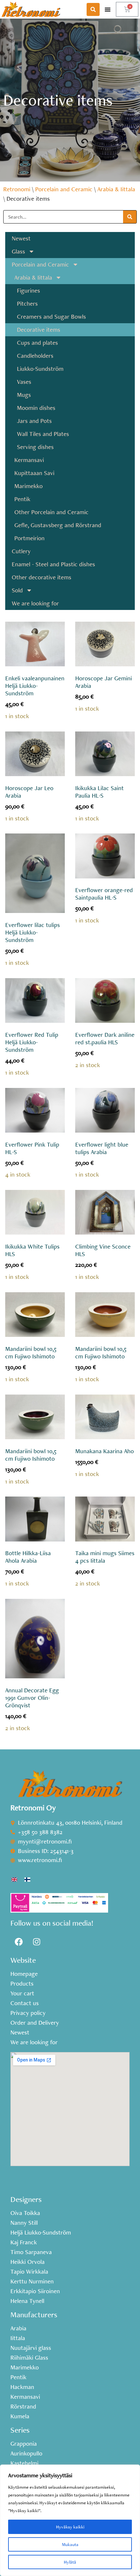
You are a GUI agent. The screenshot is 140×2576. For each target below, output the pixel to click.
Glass (18, 251)
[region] (70, 2520)
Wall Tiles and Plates (43, 434)
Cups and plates (37, 343)
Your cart (22, 1993)
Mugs (24, 395)
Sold (17, 590)
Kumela (20, 2416)
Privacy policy (28, 2013)
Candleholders (35, 356)
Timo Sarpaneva (31, 2252)
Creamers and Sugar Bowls (51, 317)
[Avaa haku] (93, 9)
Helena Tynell (27, 2301)
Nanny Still (24, 2223)
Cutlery (21, 551)
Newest (21, 238)
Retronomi (17, 189)
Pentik (22, 499)
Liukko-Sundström (40, 369)
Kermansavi (29, 460)
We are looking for (35, 603)
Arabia (18, 2328)
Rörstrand (23, 2407)
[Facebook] (19, 1942)
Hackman (22, 2387)
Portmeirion (29, 538)
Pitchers (27, 304)
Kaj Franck (24, 2242)
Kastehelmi (24, 2463)
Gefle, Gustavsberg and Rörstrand (58, 525)
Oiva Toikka (25, 2213)
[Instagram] (36, 1942)
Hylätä (70, 2562)
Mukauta (70, 2544)
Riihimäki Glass (29, 2358)
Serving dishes (35, 447)
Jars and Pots (34, 421)
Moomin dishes (36, 408)
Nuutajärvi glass (31, 2348)
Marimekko (28, 486)
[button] (108, 9)
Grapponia (24, 2444)
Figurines (28, 290)
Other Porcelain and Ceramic (51, 512)
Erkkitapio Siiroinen (35, 2291)
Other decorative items (42, 577)
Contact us (25, 2003)
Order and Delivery (35, 2023)
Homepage (24, 1974)
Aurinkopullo (26, 2453)
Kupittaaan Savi (34, 473)
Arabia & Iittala (116, 189)
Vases (24, 382)
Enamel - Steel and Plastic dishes (53, 564)
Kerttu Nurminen (32, 2281)
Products (22, 1984)
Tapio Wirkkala (29, 2272)
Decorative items (39, 330)
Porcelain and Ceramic (64, 189)
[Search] (130, 217)
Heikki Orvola (28, 2262)
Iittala (18, 2338)
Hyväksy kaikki (70, 2527)
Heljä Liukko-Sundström (41, 2233)
